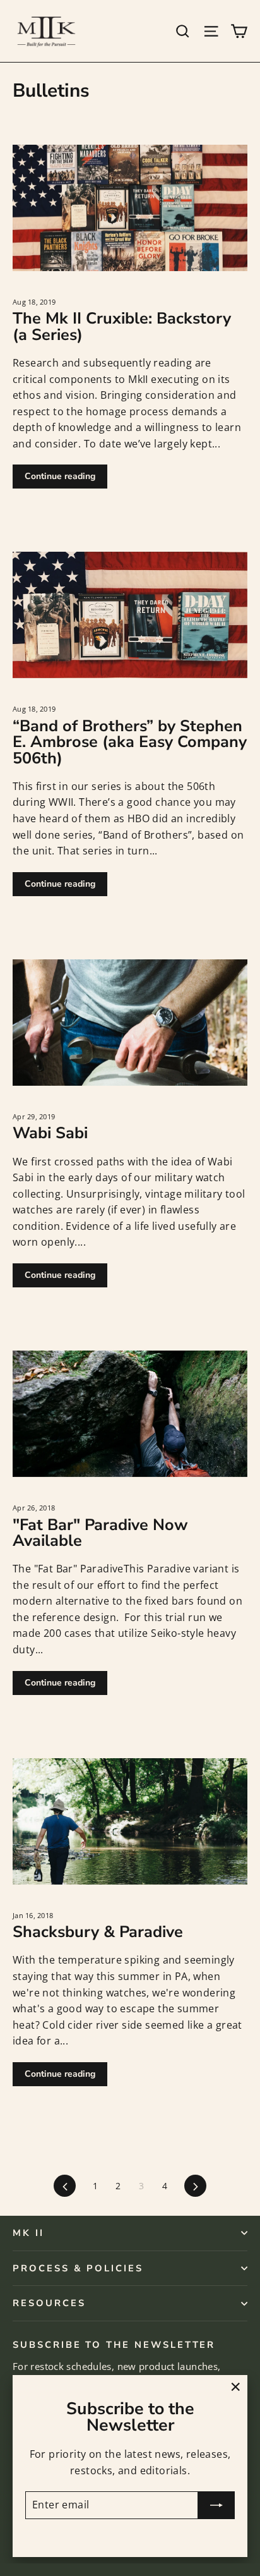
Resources (49, 2303)
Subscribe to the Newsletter (114, 2344)
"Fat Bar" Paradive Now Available (100, 1533)
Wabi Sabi (50, 1133)
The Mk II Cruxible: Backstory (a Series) (122, 326)
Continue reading (60, 476)
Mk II (28, 2233)
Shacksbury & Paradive (98, 1932)
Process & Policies (78, 2268)
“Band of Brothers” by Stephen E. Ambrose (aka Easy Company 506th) (130, 742)
